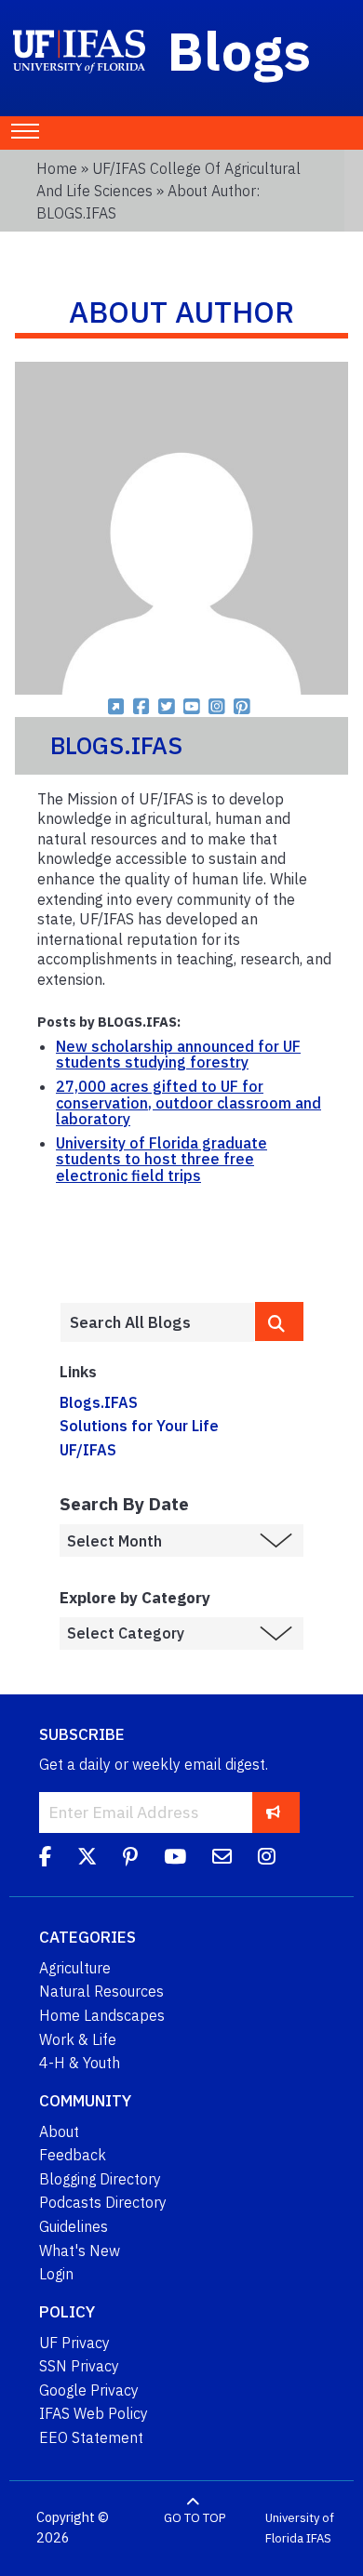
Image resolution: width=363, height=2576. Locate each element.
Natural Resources (101, 1991)
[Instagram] (267, 1859)
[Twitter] (87, 1859)
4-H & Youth (80, 2063)
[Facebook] (45, 1859)
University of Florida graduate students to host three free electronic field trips (161, 1159)
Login (56, 2274)
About (59, 2131)
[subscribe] (273, 1812)
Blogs (240, 50)
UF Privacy (74, 2343)
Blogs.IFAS (99, 1402)
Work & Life (78, 2039)
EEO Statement (91, 2437)
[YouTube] (175, 1859)
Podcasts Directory (103, 2202)
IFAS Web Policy (94, 2413)
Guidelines (74, 2226)
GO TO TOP (195, 2518)
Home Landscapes (102, 2015)
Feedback (73, 2155)
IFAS (319, 2538)
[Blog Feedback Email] (222, 1859)
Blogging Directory (100, 2179)
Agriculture (75, 1968)
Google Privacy (89, 2390)
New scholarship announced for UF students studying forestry (178, 1055)
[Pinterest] (130, 1859)
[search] (279, 1321)
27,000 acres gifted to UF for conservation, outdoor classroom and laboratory (188, 1102)
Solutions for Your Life (139, 1426)
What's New (80, 2251)
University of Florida (300, 2528)
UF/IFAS (88, 1450)
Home (57, 168)
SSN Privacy (79, 2366)
